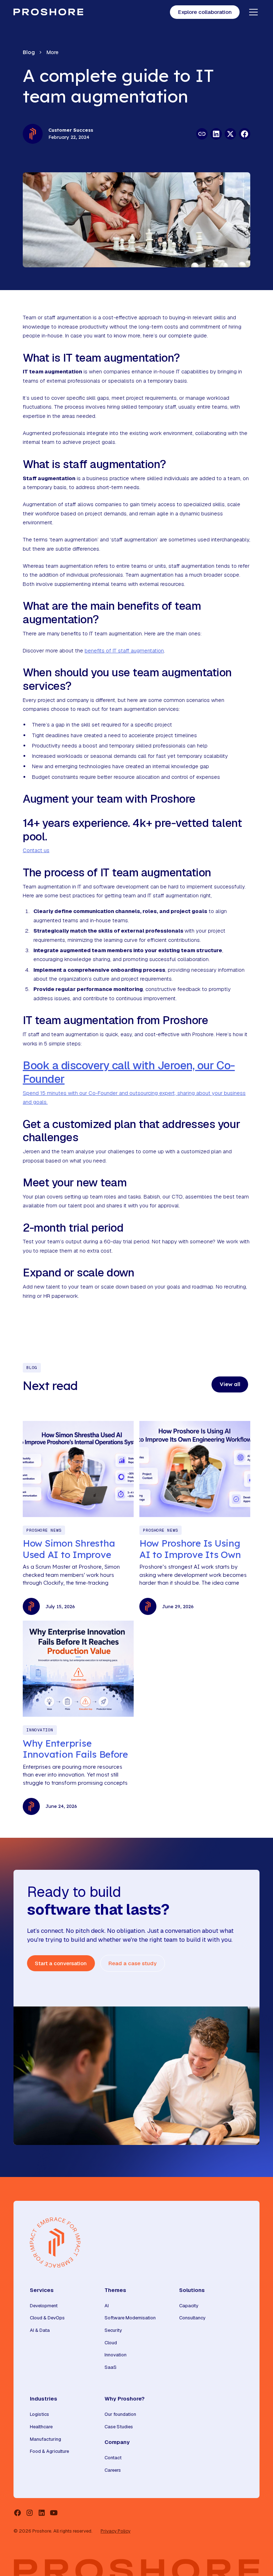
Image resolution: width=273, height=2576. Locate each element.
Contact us (36, 850)
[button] (252, 12)
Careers (113, 2470)
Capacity (189, 2306)
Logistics (39, 2414)
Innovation (116, 2355)
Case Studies (119, 2427)
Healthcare (41, 2427)
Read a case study (132, 1963)
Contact (113, 2458)
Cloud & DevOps (47, 2318)
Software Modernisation (130, 2318)
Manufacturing (45, 2439)
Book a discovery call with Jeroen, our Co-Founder (129, 1072)
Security (113, 2330)
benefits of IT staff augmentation (124, 650)
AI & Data (40, 2330)
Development (44, 2306)
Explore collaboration (205, 12)
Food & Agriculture (49, 2451)
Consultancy (192, 2318)
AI (107, 2306)
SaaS (111, 2367)
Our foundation (120, 2414)
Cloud (111, 2343)
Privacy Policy (116, 2531)
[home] (48, 12)
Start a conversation (61, 1963)
